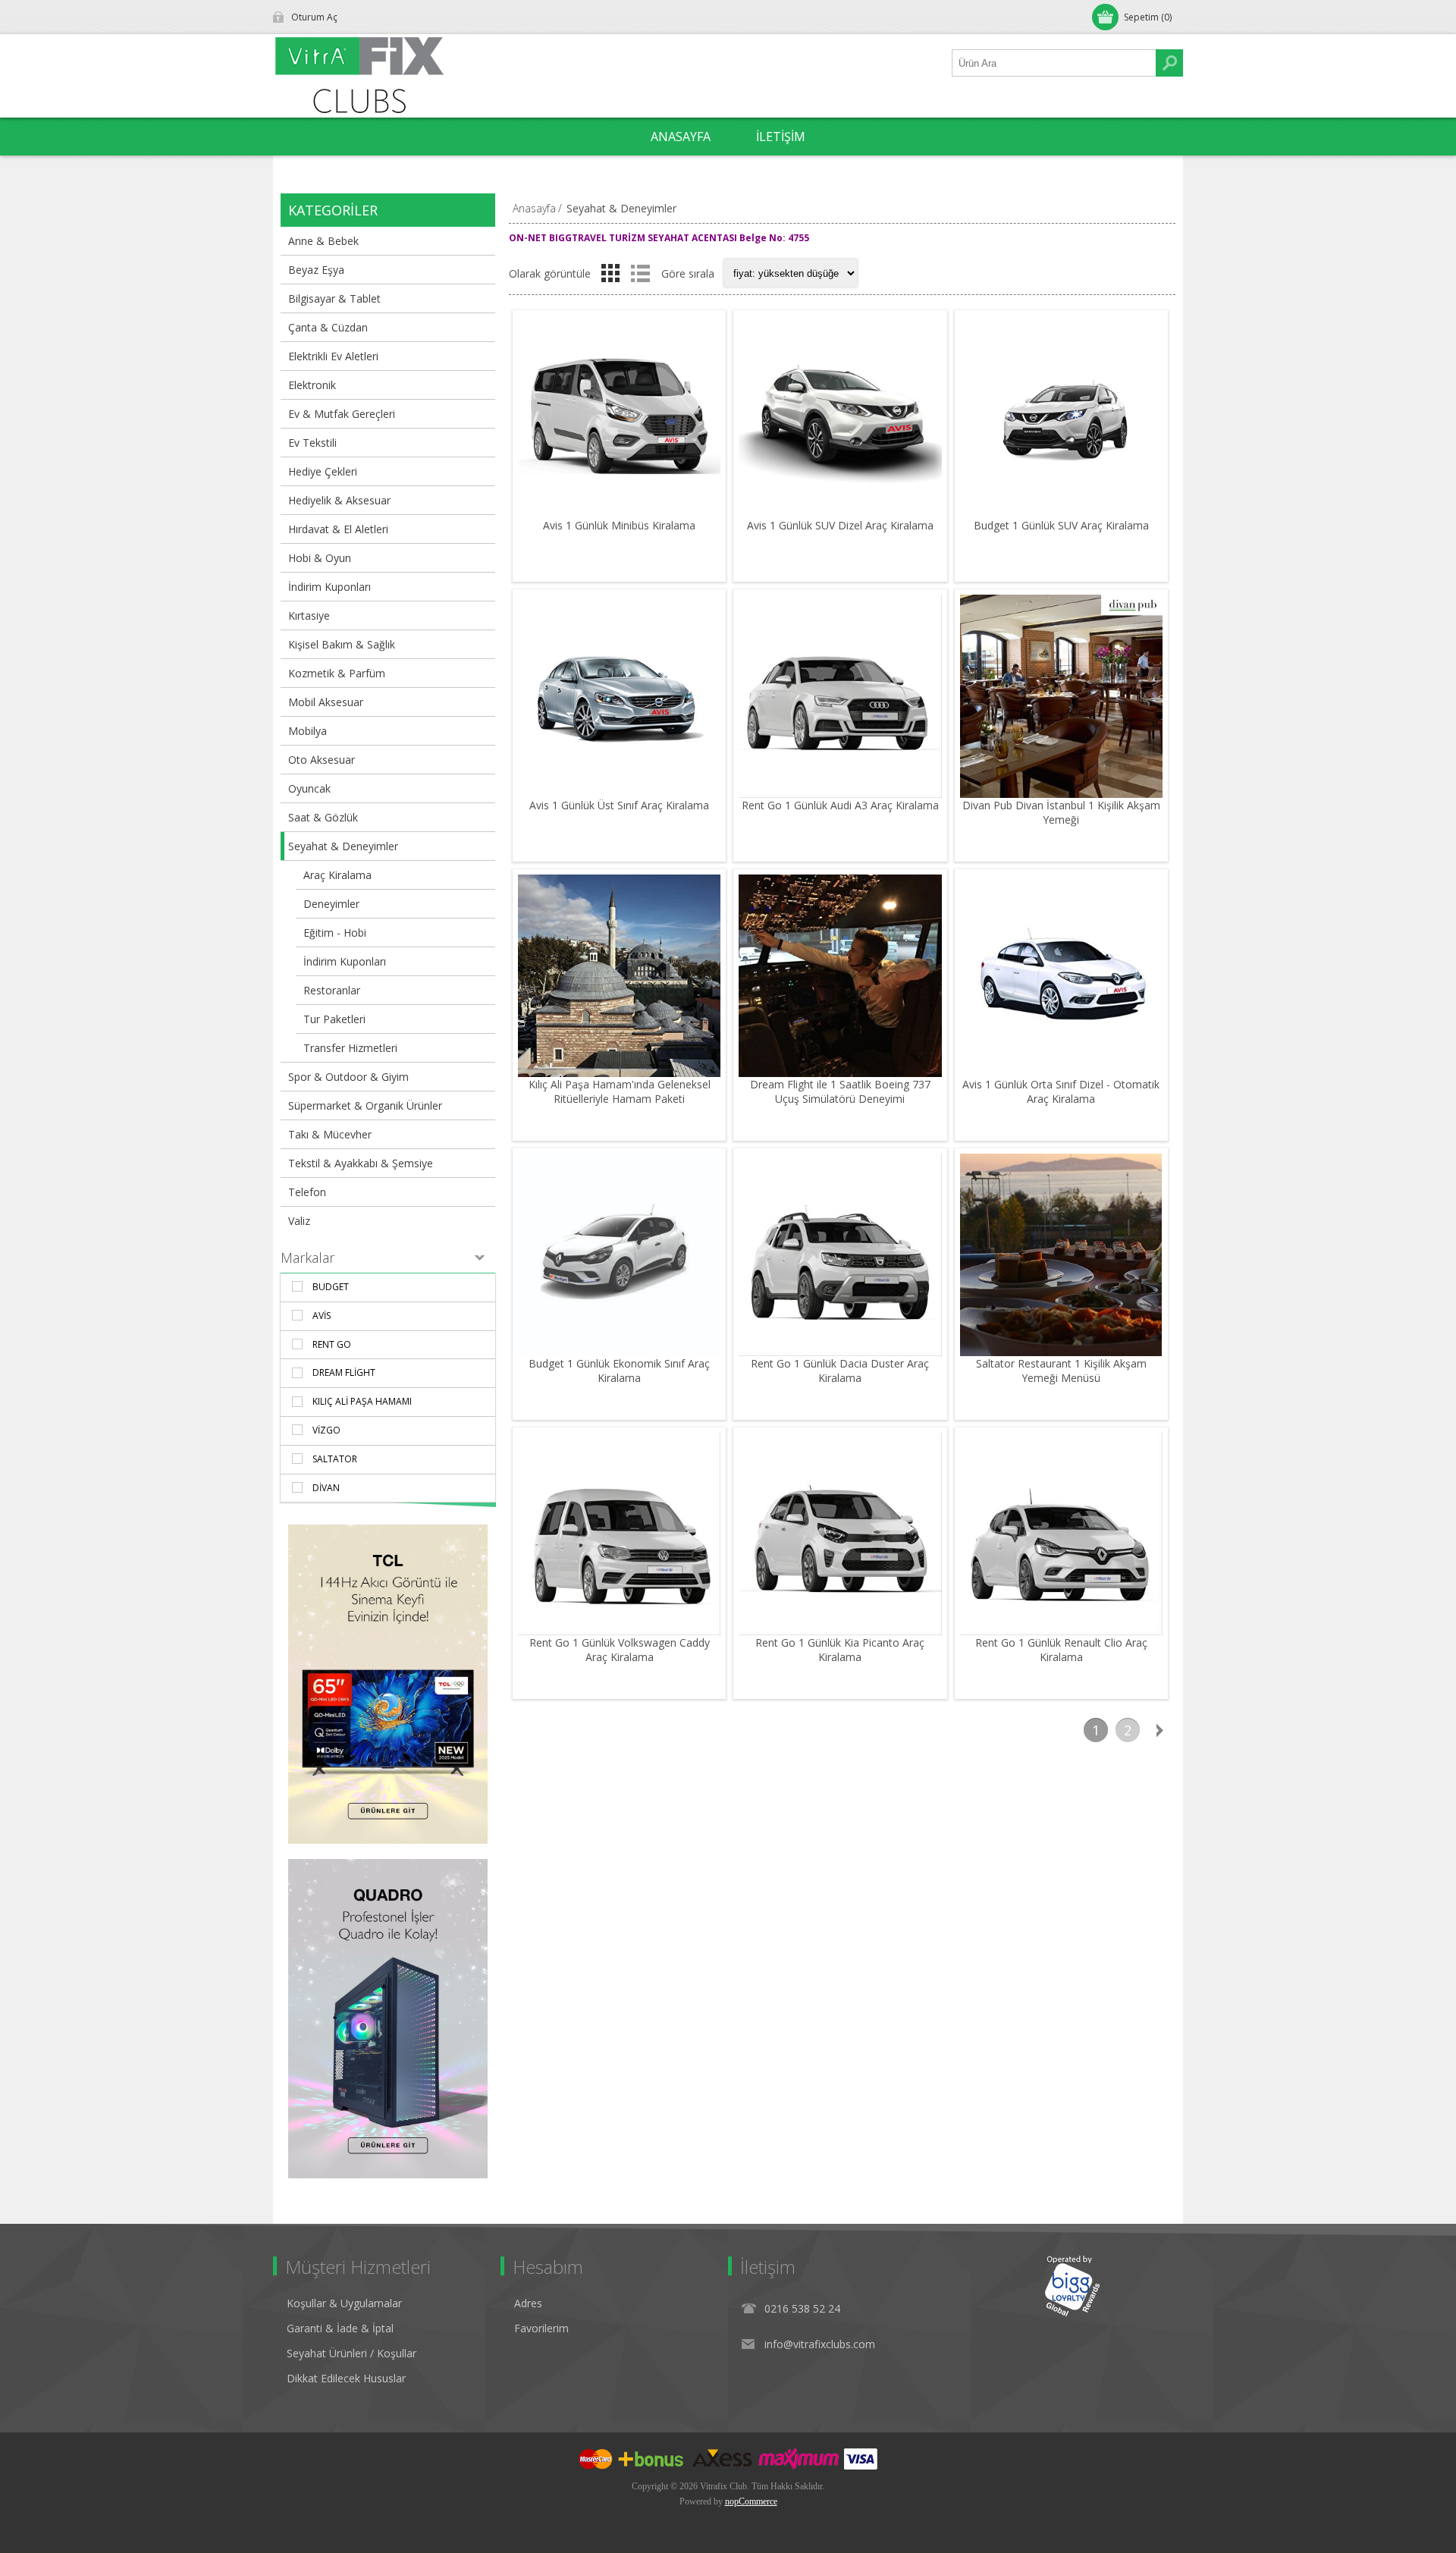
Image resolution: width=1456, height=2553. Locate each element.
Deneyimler (331, 904)
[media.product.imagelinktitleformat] (619, 417)
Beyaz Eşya (316, 270)
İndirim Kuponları (329, 587)
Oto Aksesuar (322, 760)
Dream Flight (344, 1372)
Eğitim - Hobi (335, 933)
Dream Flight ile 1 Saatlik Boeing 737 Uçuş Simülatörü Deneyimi (840, 1091)
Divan (326, 1488)
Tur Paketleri (334, 1019)
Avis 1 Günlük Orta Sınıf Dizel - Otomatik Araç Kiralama (1061, 1091)
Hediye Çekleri (323, 471)
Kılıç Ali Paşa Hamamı (362, 1401)
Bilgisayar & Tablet (334, 298)
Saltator (335, 1459)
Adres (528, 2303)
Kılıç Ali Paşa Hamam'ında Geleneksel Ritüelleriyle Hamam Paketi (620, 1091)
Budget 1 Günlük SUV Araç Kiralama (1061, 525)
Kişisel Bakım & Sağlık (342, 644)
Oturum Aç (314, 17)
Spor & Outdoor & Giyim (348, 1077)
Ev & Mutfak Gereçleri (342, 414)
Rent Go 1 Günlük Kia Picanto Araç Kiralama (840, 1650)
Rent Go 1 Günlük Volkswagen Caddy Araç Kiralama (620, 1650)
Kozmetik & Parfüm (337, 673)
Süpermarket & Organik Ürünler (365, 1105)
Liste (640, 273)
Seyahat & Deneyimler (343, 846)
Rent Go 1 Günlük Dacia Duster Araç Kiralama (840, 1371)
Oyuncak (309, 788)
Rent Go (332, 1344)
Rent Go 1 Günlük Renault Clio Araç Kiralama (1061, 1650)
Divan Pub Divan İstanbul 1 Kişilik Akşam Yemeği (1061, 812)
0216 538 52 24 (802, 2308)
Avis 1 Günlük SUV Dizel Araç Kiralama (840, 525)
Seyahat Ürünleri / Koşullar (351, 2353)
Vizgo (326, 1430)
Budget (331, 1287)
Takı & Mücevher (330, 1134)
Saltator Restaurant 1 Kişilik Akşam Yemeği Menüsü (1061, 1371)
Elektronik (312, 385)
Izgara (610, 273)
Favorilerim (541, 2328)
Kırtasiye (309, 615)
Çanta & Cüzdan (328, 327)
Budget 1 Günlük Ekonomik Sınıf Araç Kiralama (619, 1371)
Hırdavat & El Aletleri (338, 529)
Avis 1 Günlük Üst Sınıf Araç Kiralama (619, 805)
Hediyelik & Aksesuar (339, 500)
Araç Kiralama (337, 875)
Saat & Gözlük (323, 817)
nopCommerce (751, 2501)
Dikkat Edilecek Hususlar (346, 2378)
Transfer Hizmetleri (350, 1048)
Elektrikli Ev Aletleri (333, 356)
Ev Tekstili (312, 443)
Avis (322, 1316)
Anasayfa (534, 208)
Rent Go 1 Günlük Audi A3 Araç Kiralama (840, 805)
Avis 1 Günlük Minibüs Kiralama (619, 525)
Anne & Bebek (323, 241)
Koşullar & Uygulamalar (344, 2303)
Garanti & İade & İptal (340, 2328)
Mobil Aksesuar (326, 702)
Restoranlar (332, 990)
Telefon (307, 1192)
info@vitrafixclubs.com (820, 2344)
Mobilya (308, 731)
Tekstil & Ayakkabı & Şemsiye (361, 1163)
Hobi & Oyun (320, 558)
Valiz (299, 1221)
